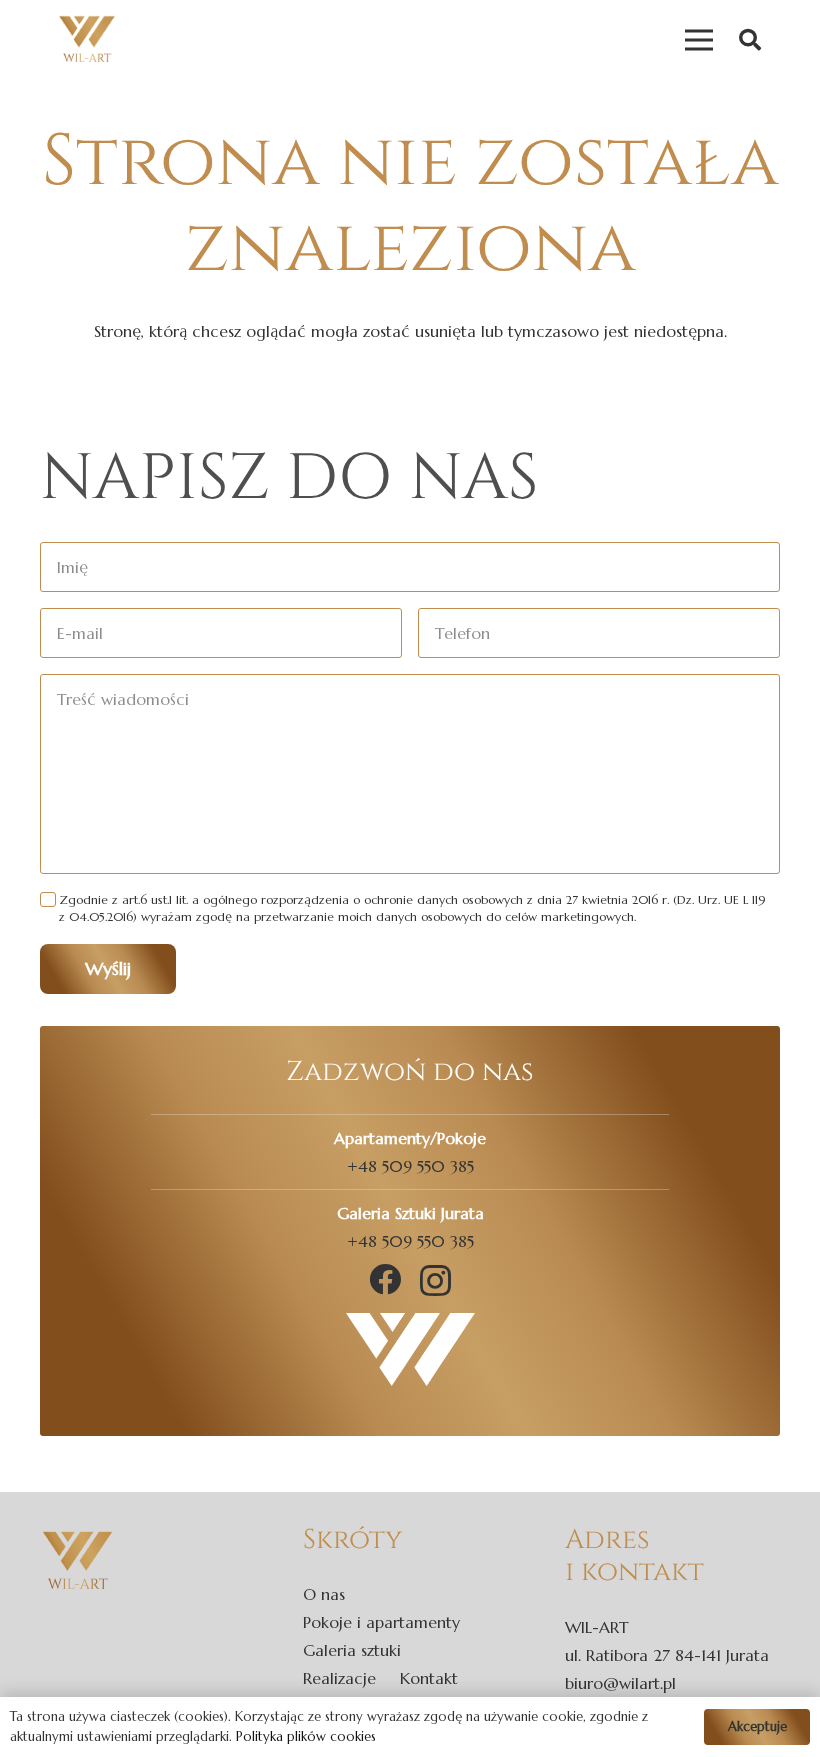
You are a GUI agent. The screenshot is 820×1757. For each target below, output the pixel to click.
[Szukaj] (750, 40)
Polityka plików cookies (306, 1736)
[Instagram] (435, 1280)
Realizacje (339, 1678)
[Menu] (699, 40)
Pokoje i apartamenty (381, 1622)
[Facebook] (385, 1279)
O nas (324, 1594)
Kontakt (429, 1678)
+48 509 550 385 (410, 1166)
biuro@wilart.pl (620, 1683)
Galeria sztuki (352, 1650)
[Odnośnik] (87, 40)
